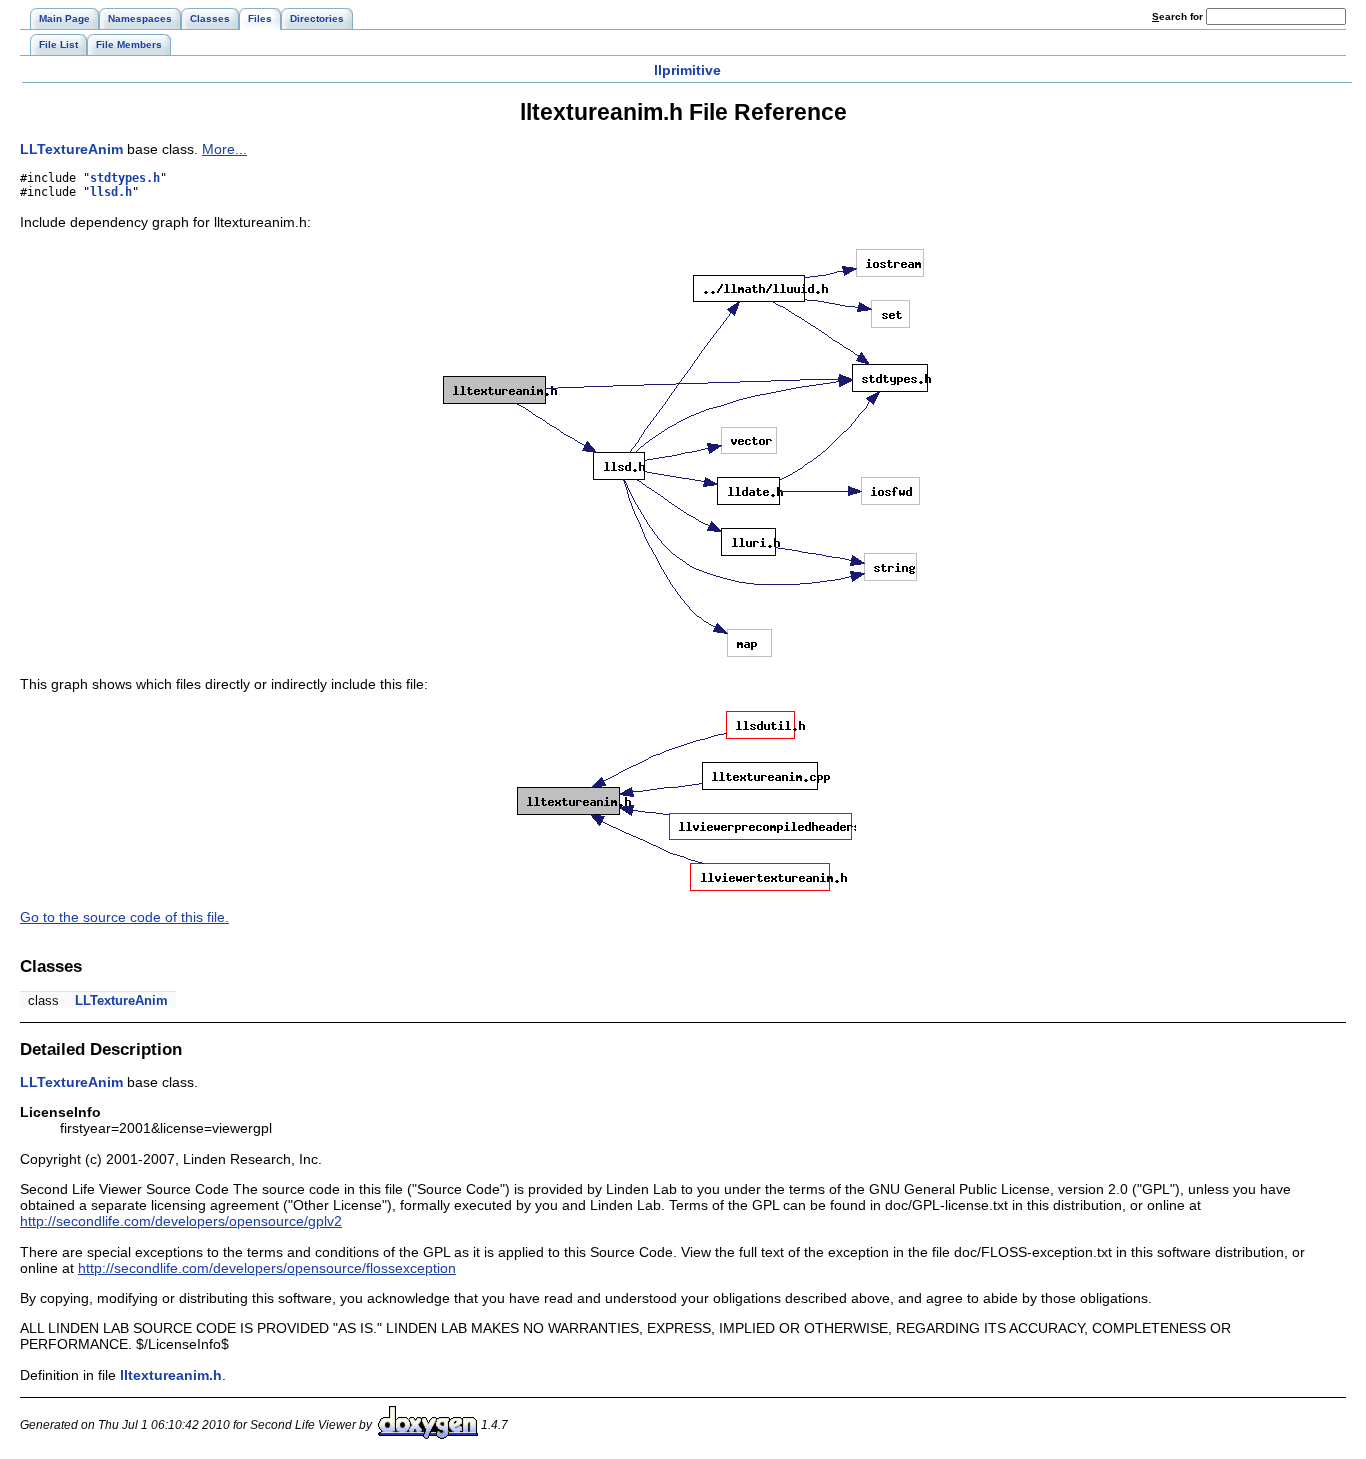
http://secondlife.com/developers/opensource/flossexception (267, 1268)
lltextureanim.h (171, 1375)
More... (224, 149)
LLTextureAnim (71, 149)
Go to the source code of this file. (124, 917)
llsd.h (111, 192)
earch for (1179, 16)
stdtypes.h (125, 178)
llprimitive (687, 70)
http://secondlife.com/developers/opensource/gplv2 (181, 1221)
